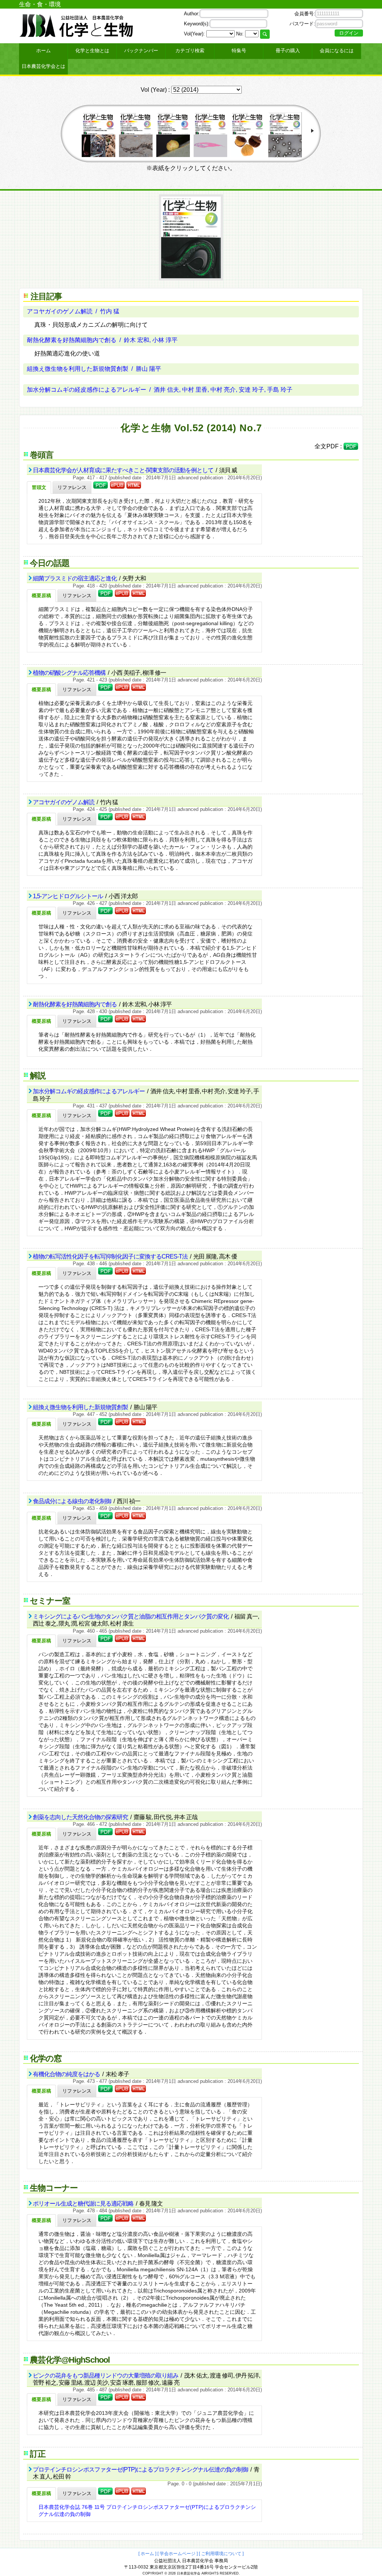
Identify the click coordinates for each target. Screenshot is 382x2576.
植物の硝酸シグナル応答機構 (70, 673)
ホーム (43, 51)
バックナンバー (141, 51)
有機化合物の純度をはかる (67, 2074)
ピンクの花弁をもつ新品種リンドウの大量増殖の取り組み (106, 2376)
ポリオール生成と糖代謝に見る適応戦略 (84, 2204)
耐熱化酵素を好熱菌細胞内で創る (75, 1004)
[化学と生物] (77, 34)
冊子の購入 (288, 51)
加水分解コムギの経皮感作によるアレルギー (89, 1091)
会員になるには (337, 51)
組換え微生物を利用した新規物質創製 (81, 1407)
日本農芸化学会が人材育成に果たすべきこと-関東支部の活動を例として (124, 470)
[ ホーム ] (147, 2554)
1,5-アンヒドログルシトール (68, 896)
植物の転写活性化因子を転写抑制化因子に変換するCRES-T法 (111, 1256)
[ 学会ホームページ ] (178, 2554)
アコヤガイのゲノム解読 (64, 802)
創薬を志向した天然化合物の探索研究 (81, 1817)
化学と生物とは (92, 51)
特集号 (239, 51)
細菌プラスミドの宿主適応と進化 (75, 578)
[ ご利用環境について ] (221, 2554)
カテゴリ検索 (190, 51)
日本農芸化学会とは (43, 66)
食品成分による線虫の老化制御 (73, 1501)
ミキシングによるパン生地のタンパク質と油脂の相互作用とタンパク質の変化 (131, 1616)
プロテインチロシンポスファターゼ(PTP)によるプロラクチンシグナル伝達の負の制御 (141, 2470)
